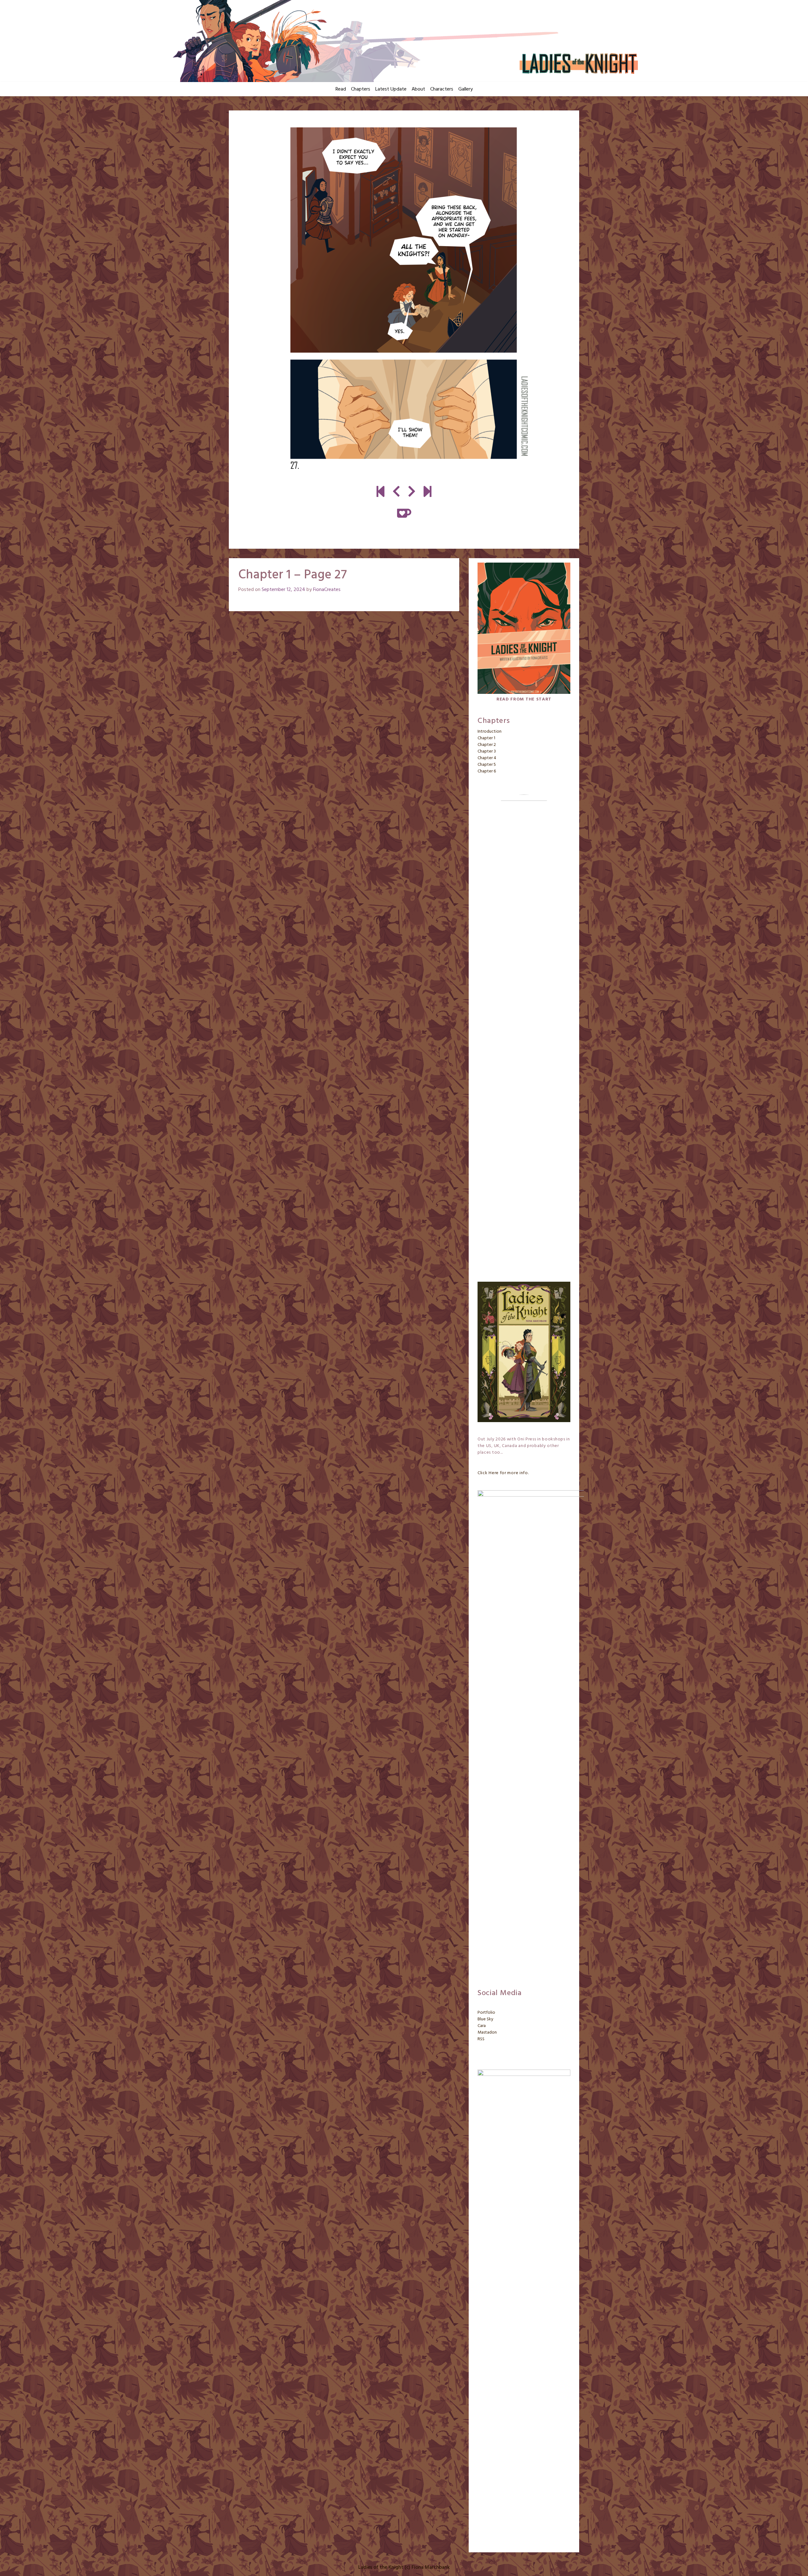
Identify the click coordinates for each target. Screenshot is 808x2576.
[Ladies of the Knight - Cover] (380, 493)
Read (341, 89)
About (418, 89)
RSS (481, 2039)
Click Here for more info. (503, 1473)
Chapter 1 (486, 738)
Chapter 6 (487, 771)
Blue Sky (485, 2019)
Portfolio (486, 2013)
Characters (442, 89)
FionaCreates (327, 590)
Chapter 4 (487, 758)
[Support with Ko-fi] (404, 513)
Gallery (466, 89)
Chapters (361, 89)
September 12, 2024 (283, 590)
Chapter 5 (487, 765)
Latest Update (391, 89)
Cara (482, 2026)
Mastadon (487, 2032)
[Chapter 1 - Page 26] (396, 493)
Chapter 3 (487, 751)
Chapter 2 (487, 745)
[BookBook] (428, 493)
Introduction (490, 732)
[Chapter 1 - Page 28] (404, 298)
